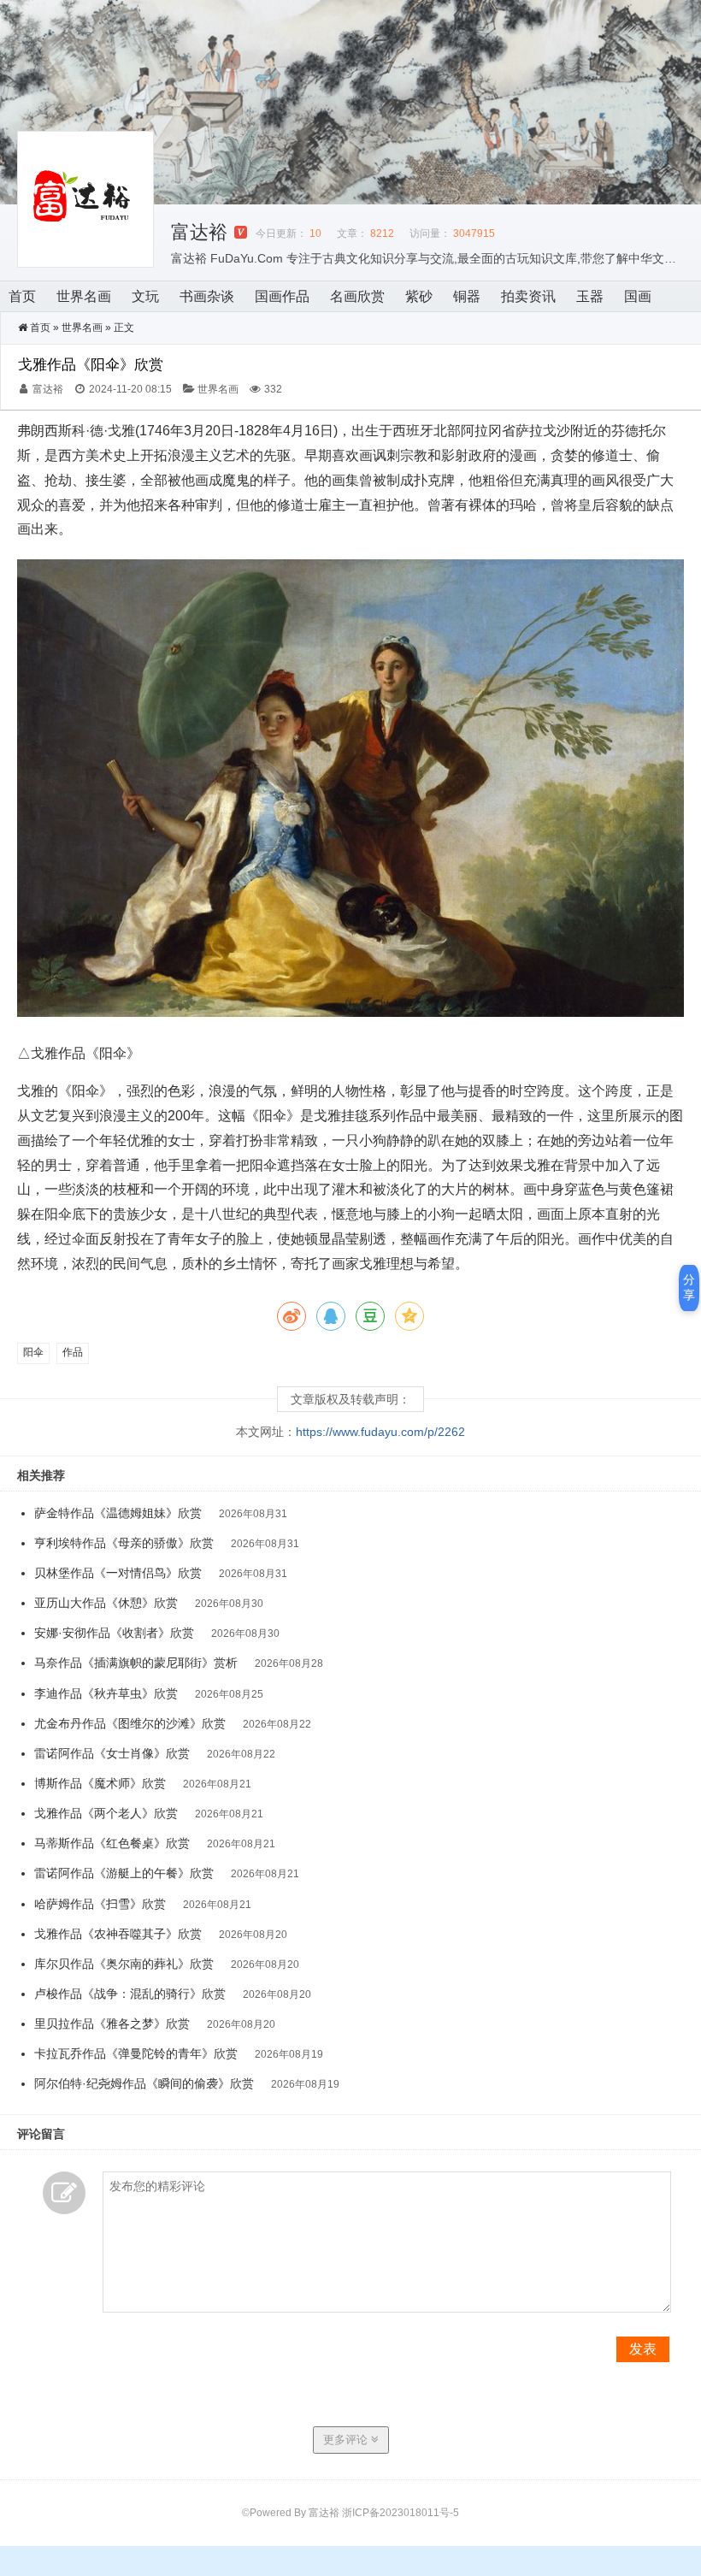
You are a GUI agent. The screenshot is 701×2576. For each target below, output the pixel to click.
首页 (22, 296)
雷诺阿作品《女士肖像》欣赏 (112, 1753)
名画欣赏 (357, 296)
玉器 (590, 296)
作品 (73, 1352)
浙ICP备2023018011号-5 (401, 2513)
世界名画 (84, 296)
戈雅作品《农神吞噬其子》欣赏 (118, 1934)
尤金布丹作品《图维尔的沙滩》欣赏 (130, 1723)
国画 (638, 296)
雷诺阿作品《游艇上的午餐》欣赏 (124, 1873)
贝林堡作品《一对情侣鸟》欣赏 (118, 1573)
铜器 (467, 296)
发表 (643, 2349)
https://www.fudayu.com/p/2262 (380, 1432)
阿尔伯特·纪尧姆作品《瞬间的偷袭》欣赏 (144, 2083)
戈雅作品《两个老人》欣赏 (106, 1813)
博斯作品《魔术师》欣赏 (100, 1783)
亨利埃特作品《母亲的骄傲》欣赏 (124, 1543)
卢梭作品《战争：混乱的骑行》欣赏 (130, 1994)
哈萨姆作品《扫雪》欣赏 (100, 1904)
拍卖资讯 (528, 296)
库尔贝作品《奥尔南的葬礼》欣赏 (124, 1964)
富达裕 (199, 232)
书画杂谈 (207, 296)
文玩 (145, 296)
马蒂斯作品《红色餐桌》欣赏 (112, 1843)
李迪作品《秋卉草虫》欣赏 (106, 1693)
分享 (689, 1287)
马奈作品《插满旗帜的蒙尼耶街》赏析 (136, 1663)
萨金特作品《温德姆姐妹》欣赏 (118, 1513)
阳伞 (33, 1352)
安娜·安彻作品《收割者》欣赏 (114, 1633)
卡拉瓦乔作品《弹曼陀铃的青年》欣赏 (136, 2053)
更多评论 (347, 2440)
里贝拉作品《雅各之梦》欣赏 (112, 2024)
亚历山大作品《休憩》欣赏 (106, 1603)
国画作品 (282, 296)
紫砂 (419, 296)
